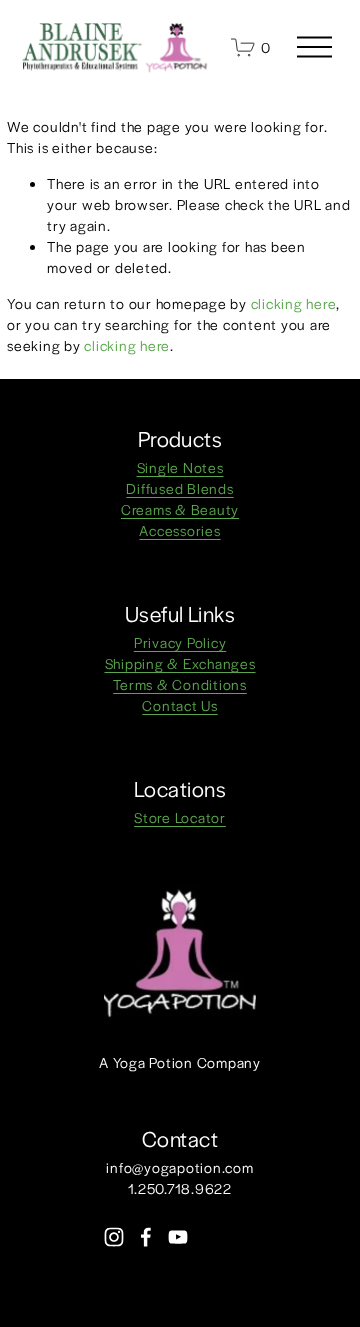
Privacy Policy (180, 642)
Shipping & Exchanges (180, 663)
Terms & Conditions (180, 684)
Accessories (179, 530)
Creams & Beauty (180, 509)
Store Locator (180, 817)
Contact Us (180, 705)
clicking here (294, 303)
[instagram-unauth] (114, 1237)
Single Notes (180, 467)
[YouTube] (178, 1237)
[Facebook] (146, 1237)
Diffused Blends (179, 488)
